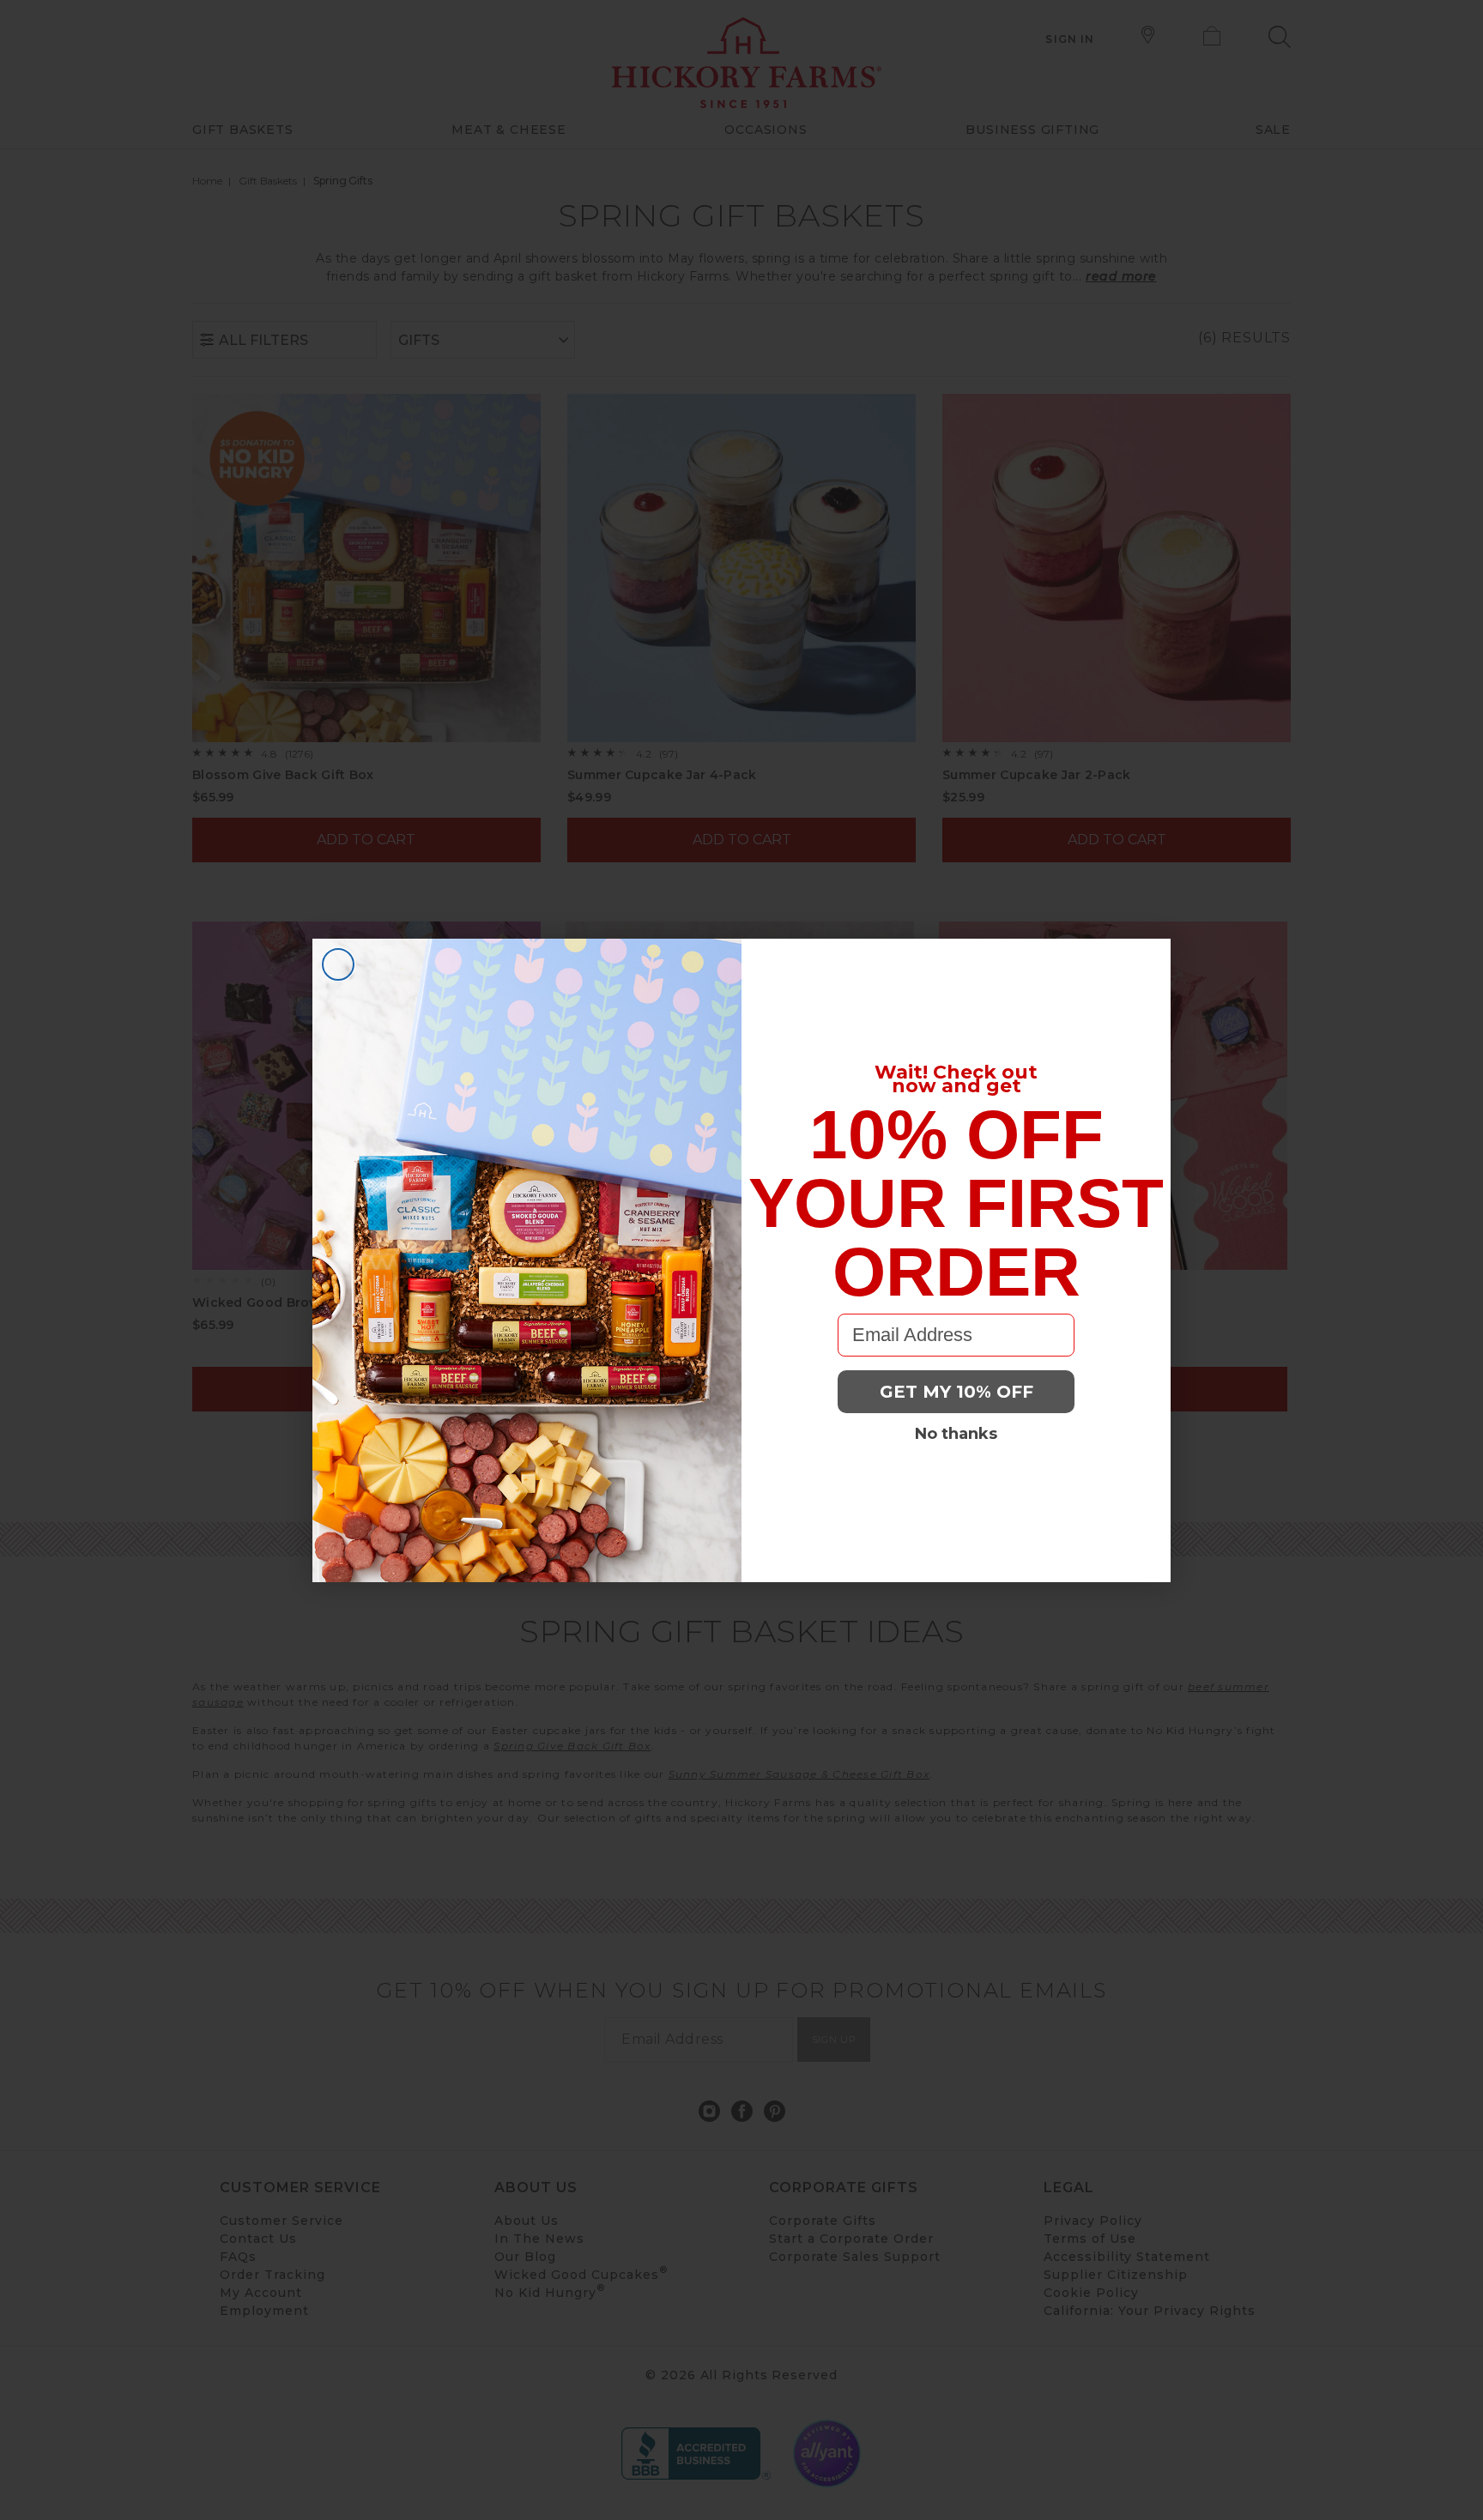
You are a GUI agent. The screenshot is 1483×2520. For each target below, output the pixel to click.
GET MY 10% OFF (956, 1392)
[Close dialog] (338, 964)
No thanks (956, 1434)
